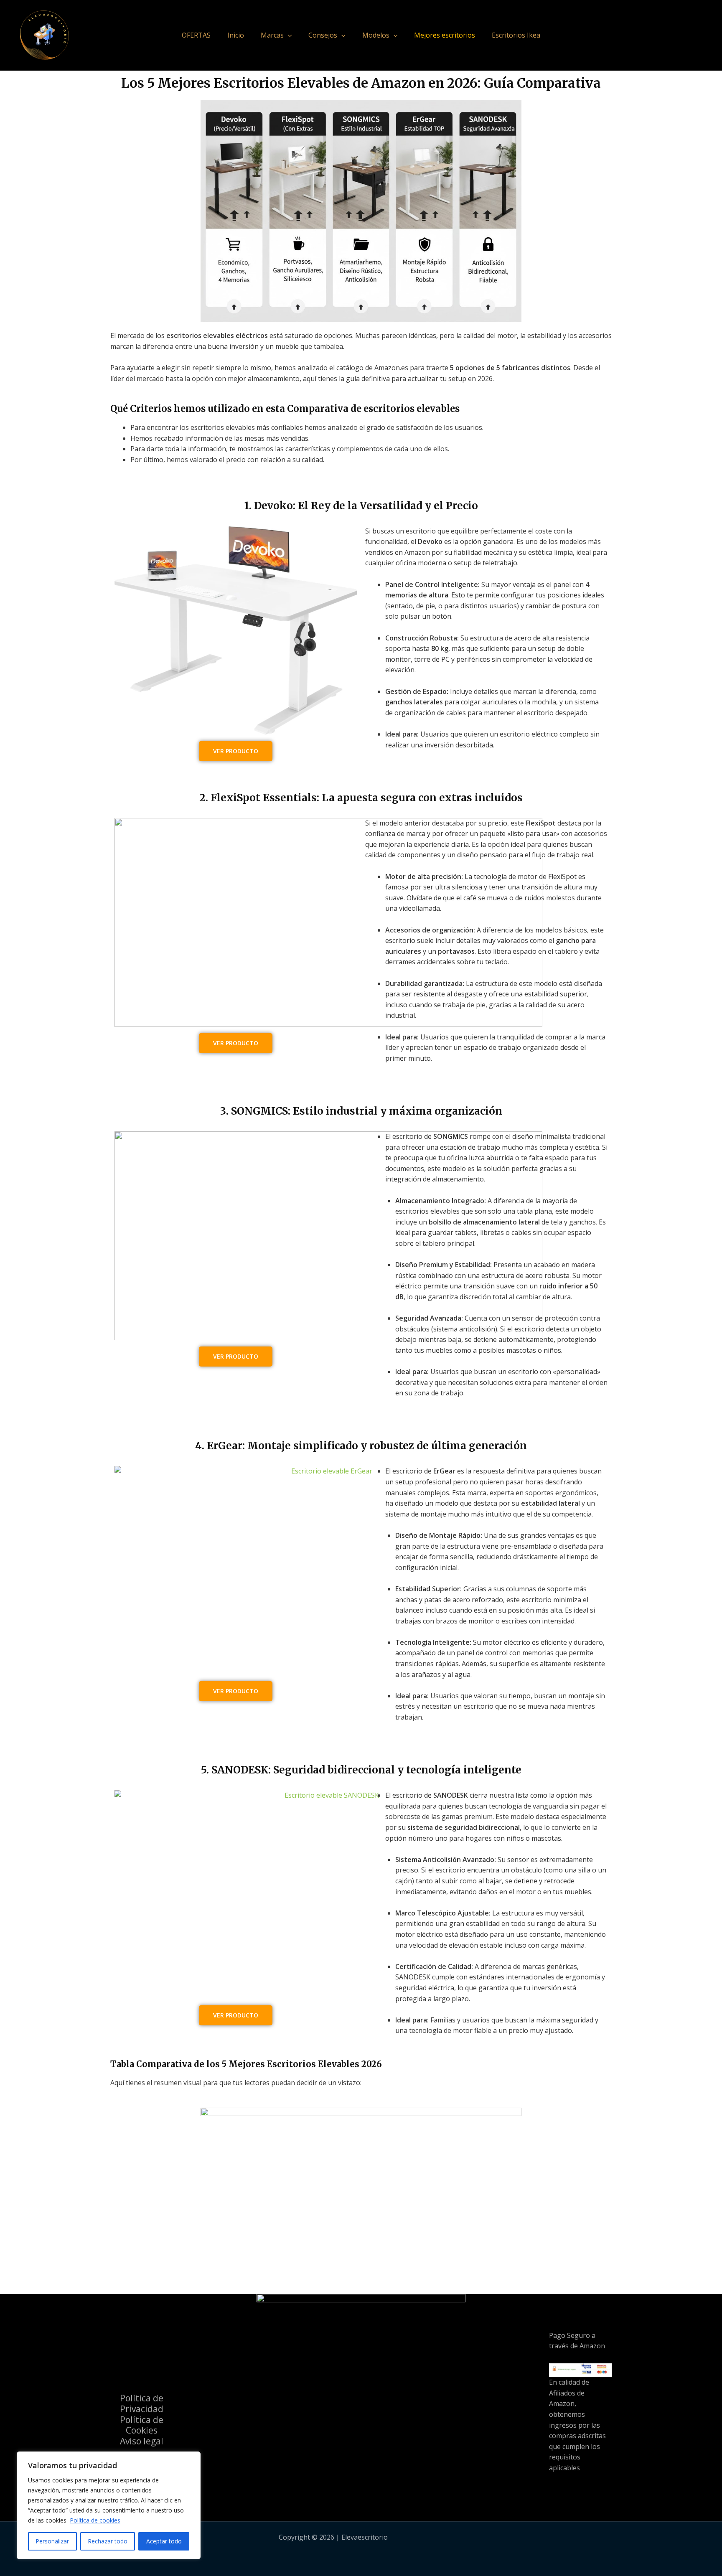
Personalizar (52, 2541)
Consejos (323, 35)
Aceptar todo (164, 2541)
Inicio (236, 35)
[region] (109, 2505)
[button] (288, 35)
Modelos (376, 35)
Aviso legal (142, 2441)
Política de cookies (95, 2520)
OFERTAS (196, 35)
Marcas (272, 35)
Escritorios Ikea (516, 35)
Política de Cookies (142, 2425)
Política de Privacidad (142, 2403)
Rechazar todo (108, 2541)
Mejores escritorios (445, 35)
